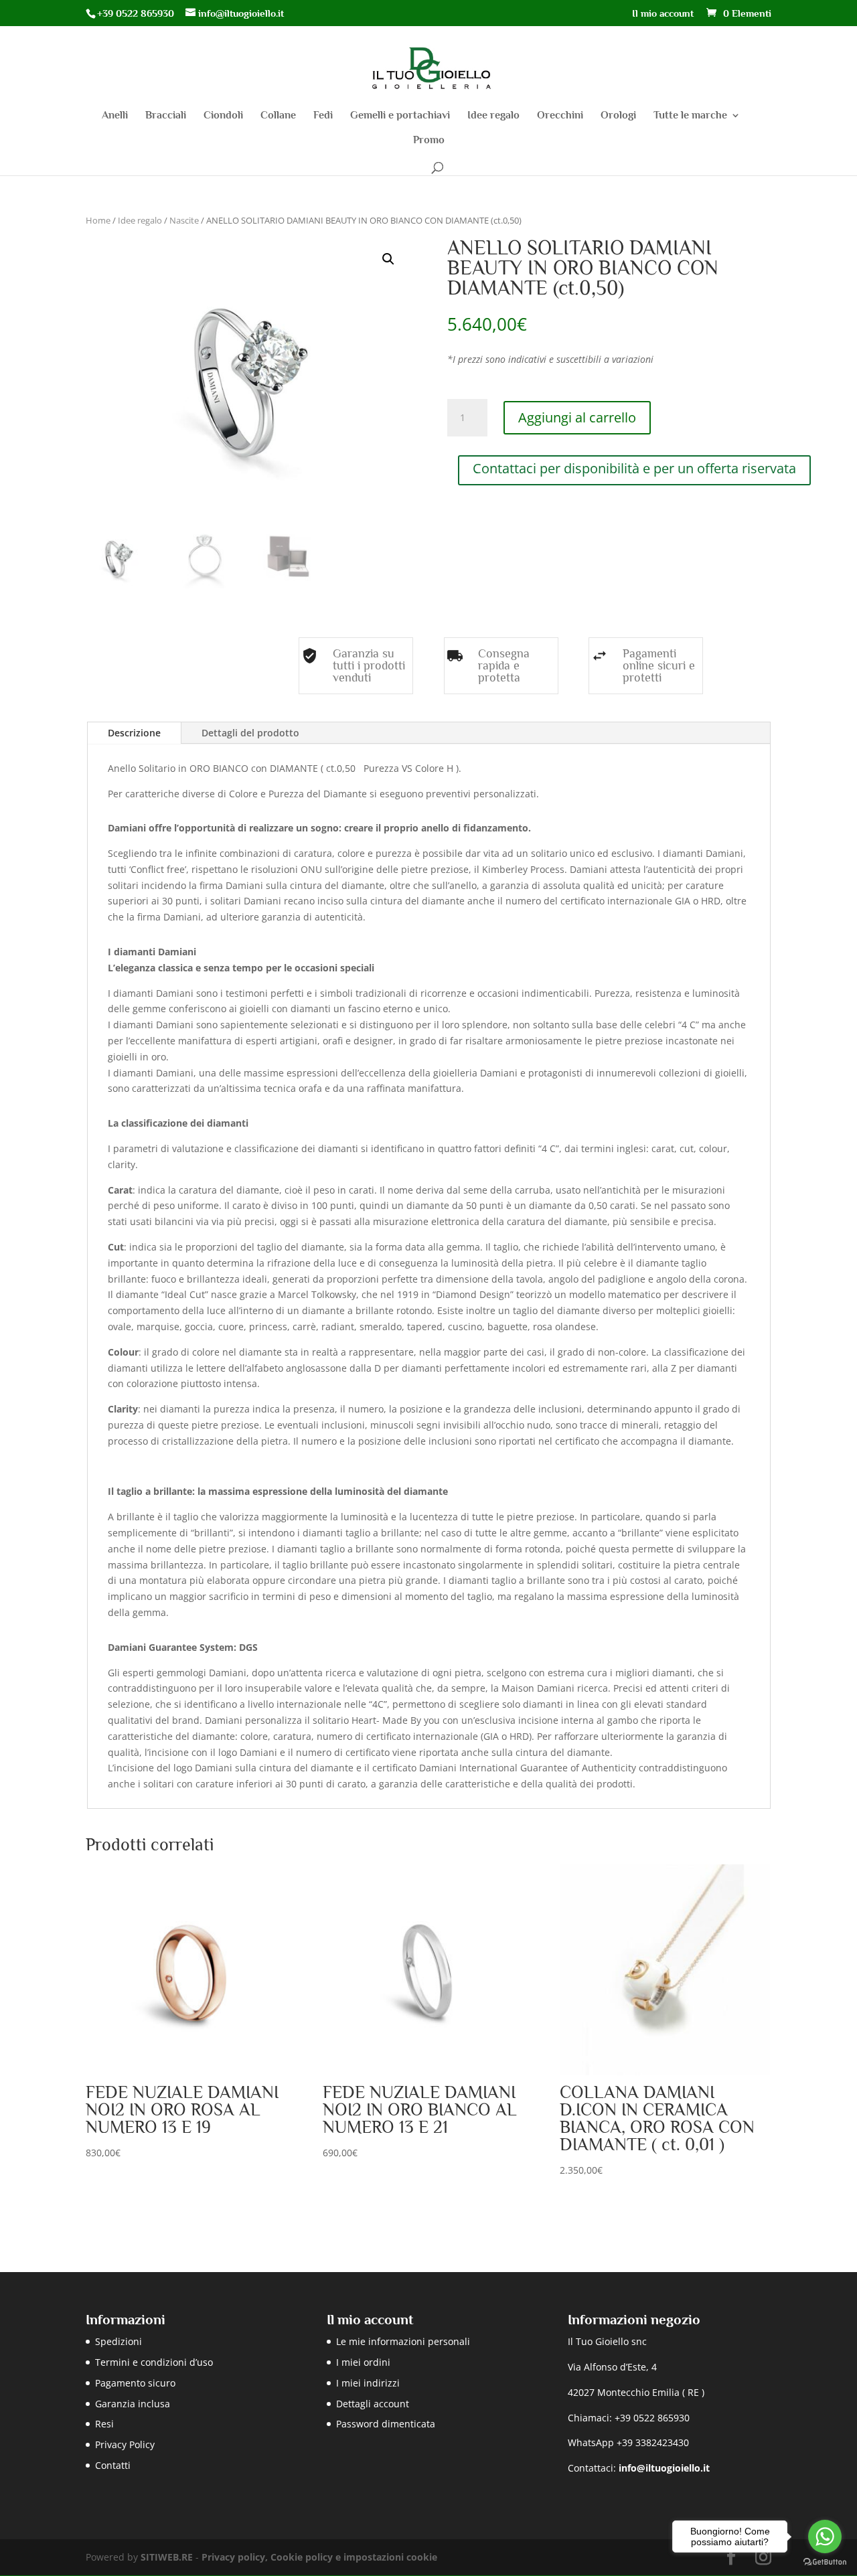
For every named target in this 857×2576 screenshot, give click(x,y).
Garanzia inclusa (133, 2404)
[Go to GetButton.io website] (825, 2562)
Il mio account (663, 13)
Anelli (115, 116)
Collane (278, 116)
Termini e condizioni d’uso (154, 2362)
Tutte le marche (690, 116)
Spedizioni (119, 2341)
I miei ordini (363, 2362)
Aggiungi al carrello (577, 417)
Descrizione (134, 733)
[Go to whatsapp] (825, 2537)
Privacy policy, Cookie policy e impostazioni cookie (319, 2557)
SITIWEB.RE (167, 2557)
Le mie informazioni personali (403, 2341)
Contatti (113, 2465)
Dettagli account (373, 2404)
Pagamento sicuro (135, 2383)
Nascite (184, 220)
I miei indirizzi (368, 2383)
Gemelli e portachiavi (400, 116)
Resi (104, 2424)
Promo (429, 141)
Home (98, 220)
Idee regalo (493, 116)
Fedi (323, 116)
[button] (388, 259)
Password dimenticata (386, 2424)
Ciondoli (223, 116)
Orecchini (560, 116)
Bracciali (166, 116)
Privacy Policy (125, 2444)
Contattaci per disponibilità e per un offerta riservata (634, 468)
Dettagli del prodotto (250, 733)
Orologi (618, 116)
